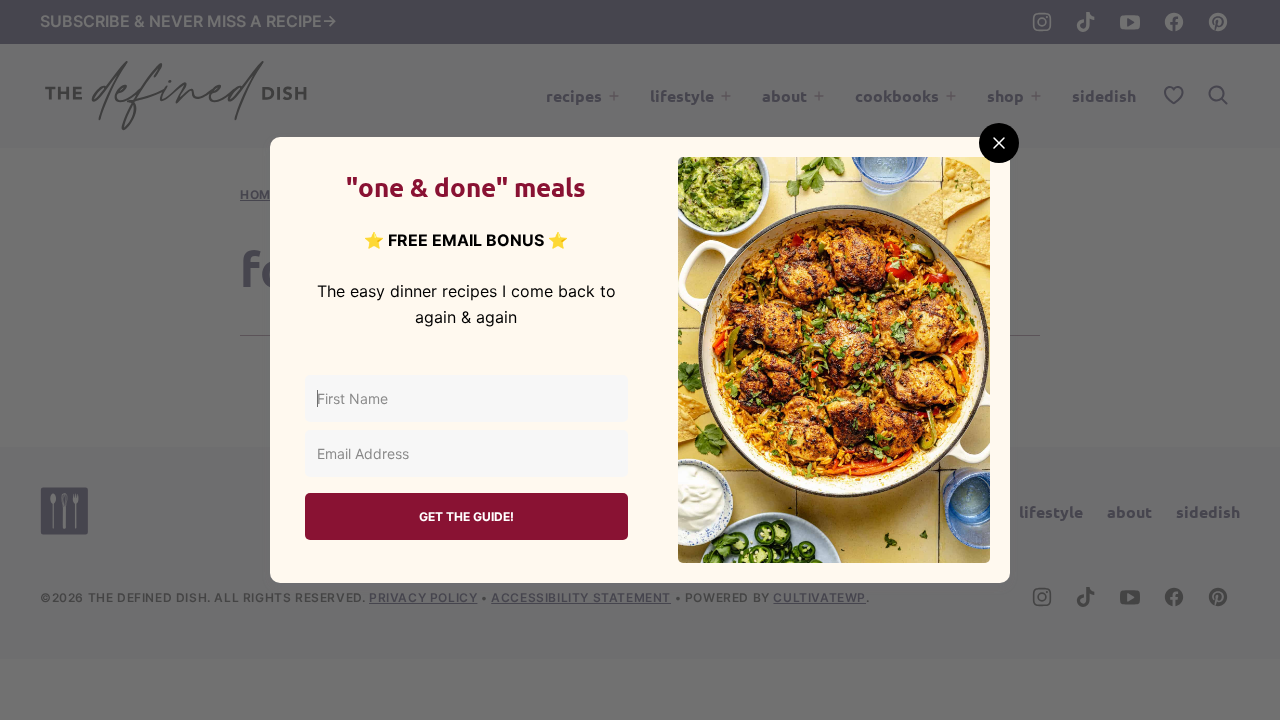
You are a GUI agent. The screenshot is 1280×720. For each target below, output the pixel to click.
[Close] (999, 143)
